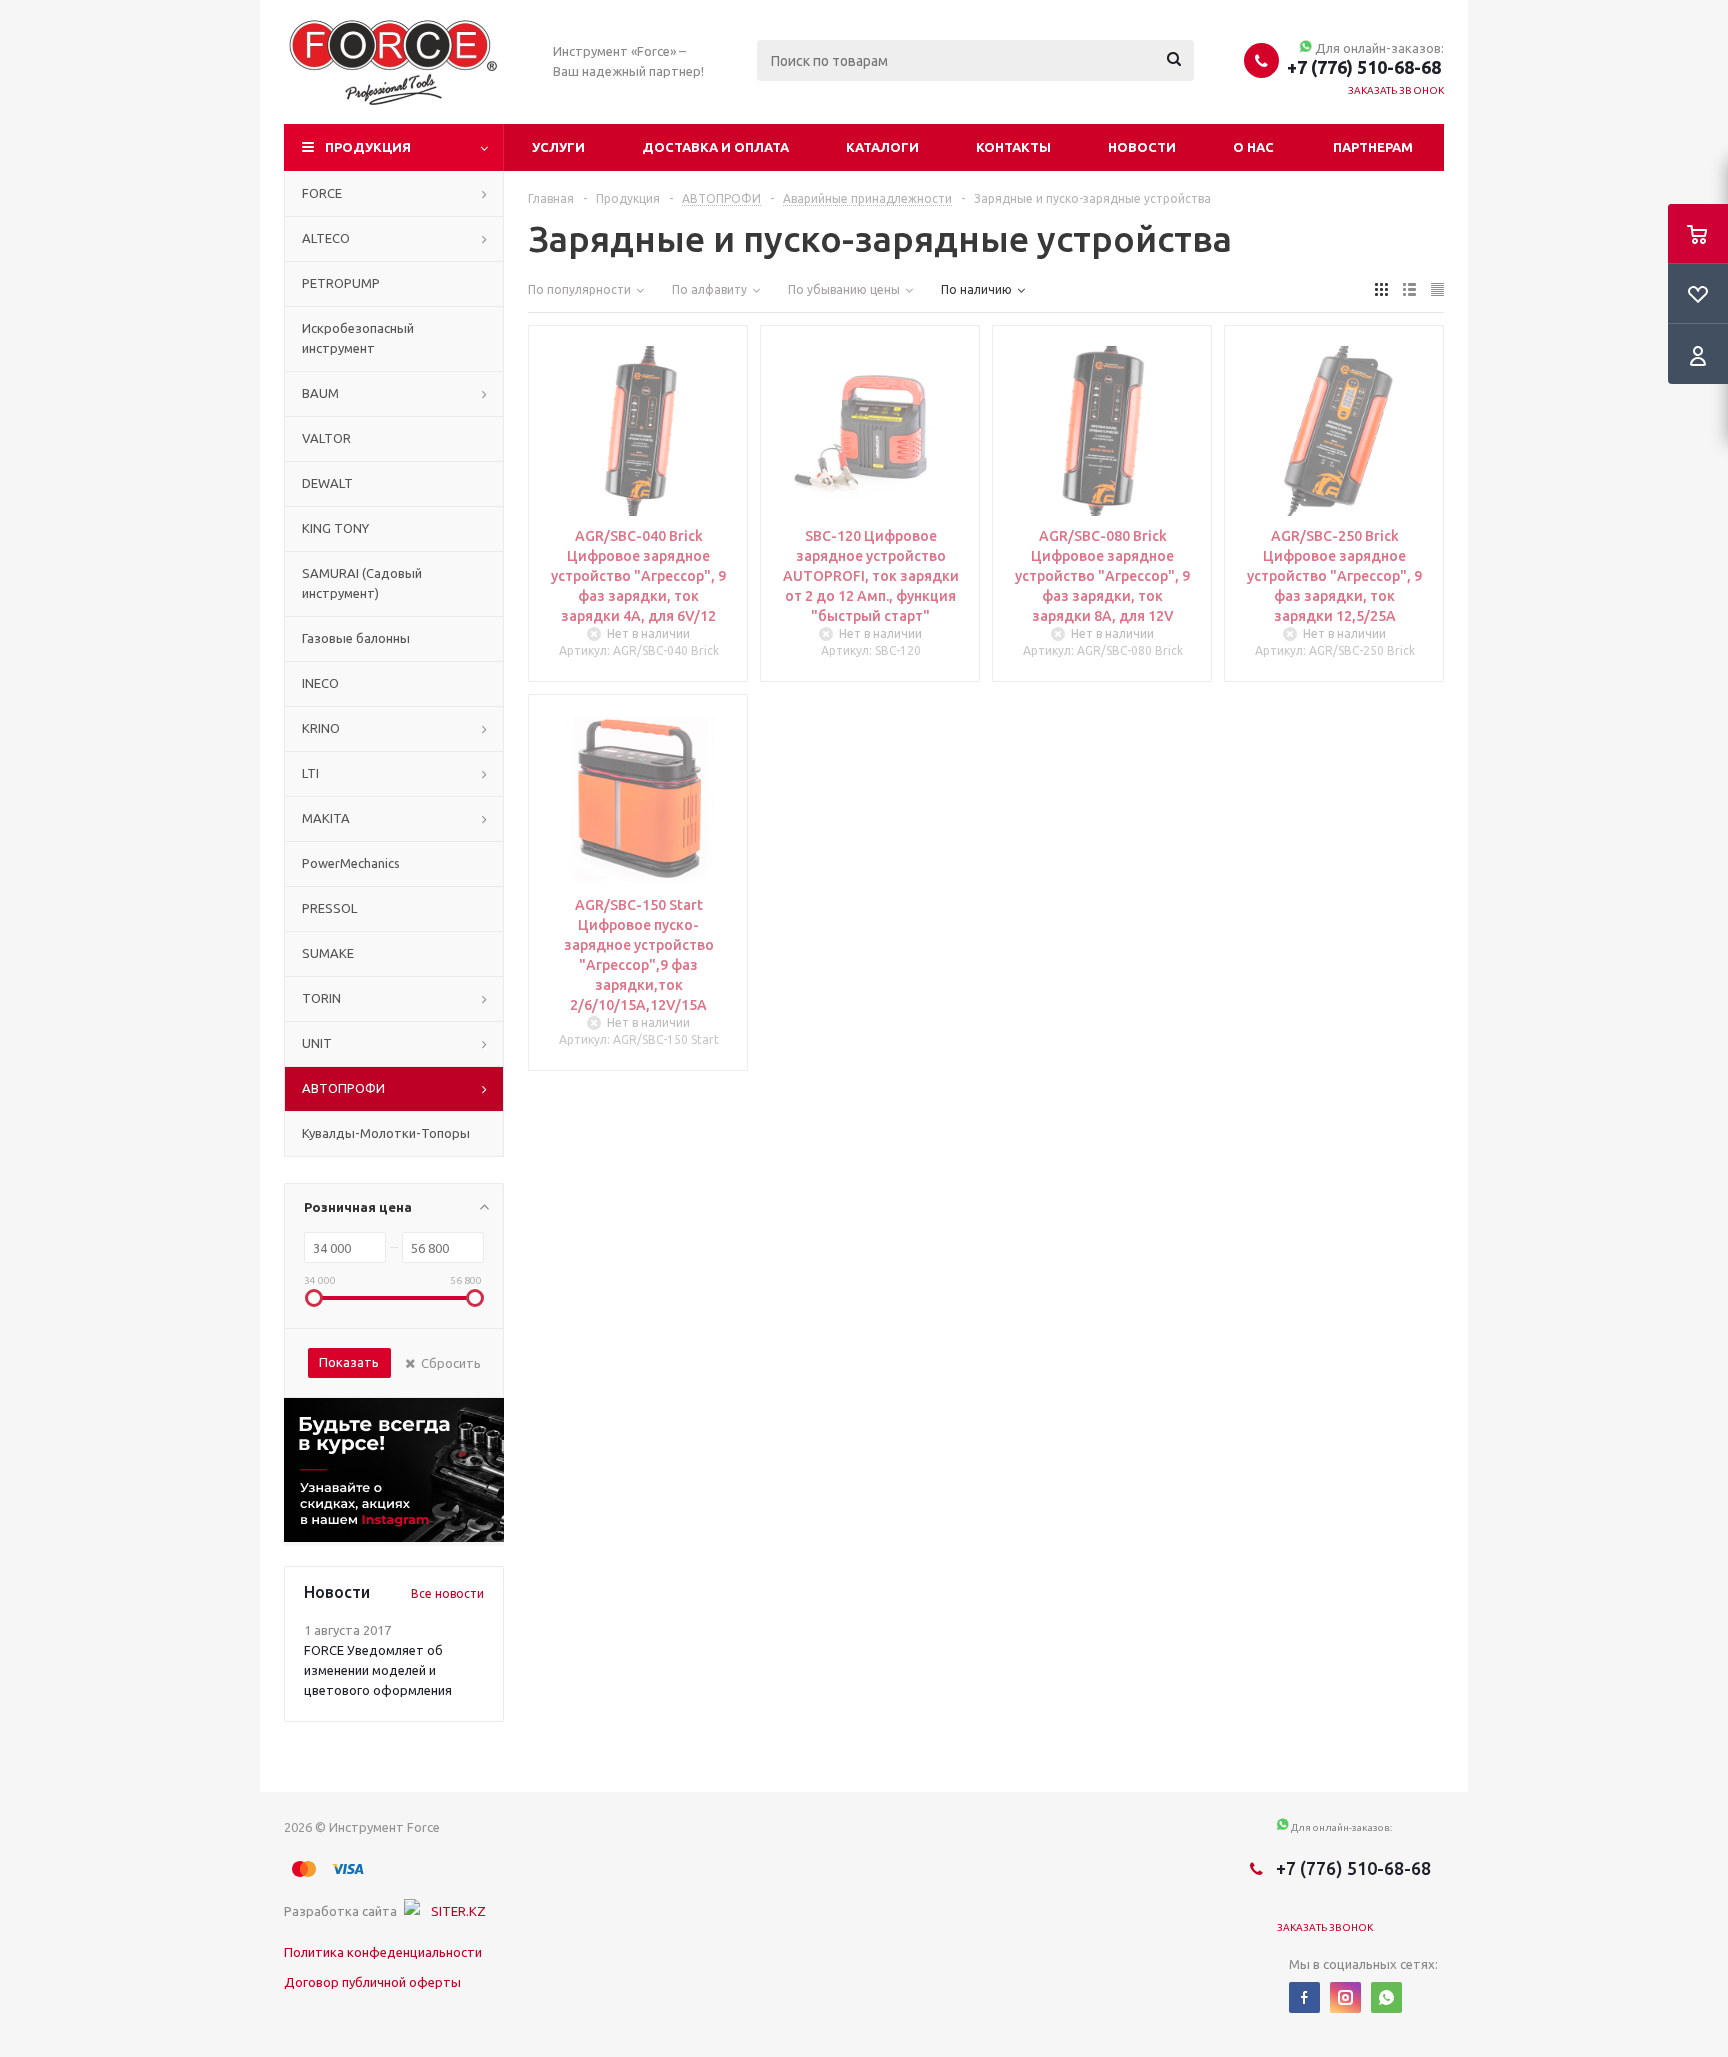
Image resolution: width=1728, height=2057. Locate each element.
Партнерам (1373, 147)
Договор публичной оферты (372, 1982)
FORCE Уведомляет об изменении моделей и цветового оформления (378, 1670)
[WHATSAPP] (1386, 1997)
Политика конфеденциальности (383, 1952)
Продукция (368, 147)
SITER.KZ (458, 1911)
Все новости (447, 1593)
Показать (349, 1362)
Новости (1142, 147)
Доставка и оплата (715, 147)
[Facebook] (1304, 1997)
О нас (1253, 147)
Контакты (1013, 147)
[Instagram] (1345, 1997)
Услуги (558, 147)
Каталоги (882, 147)
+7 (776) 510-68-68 (1364, 67)
